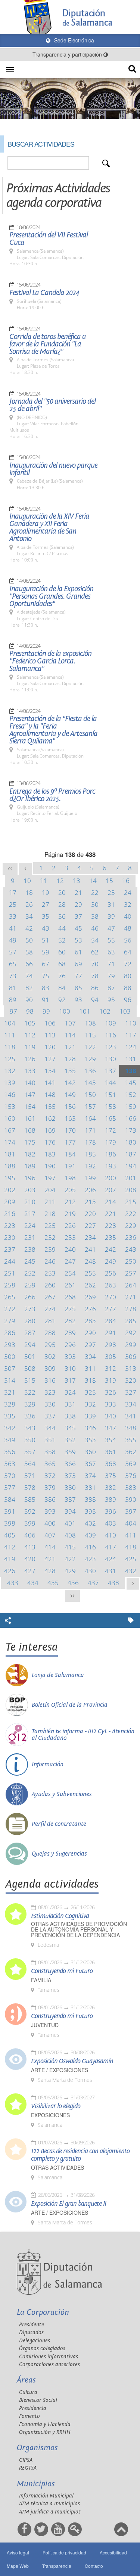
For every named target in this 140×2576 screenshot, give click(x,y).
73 (13, 976)
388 (90, 1499)
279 (10, 1321)
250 (131, 1261)
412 (10, 1547)
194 (131, 1166)
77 (78, 976)
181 (10, 1154)
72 (128, 964)
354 (111, 1440)
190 (50, 1166)
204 (50, 1190)
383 (131, 1487)
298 (111, 1345)
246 (50, 1261)
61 (78, 952)
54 (95, 940)
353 (90, 1440)
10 (27, 881)
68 (62, 964)
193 (111, 1166)
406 (30, 1535)
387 (70, 1499)
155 (50, 1106)
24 (128, 892)
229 (131, 1225)
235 (111, 1237)
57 (13, 952)
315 (30, 1380)
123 (111, 1047)
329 (30, 1404)
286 (10, 1333)
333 (111, 1404)
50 (29, 940)
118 (10, 1047)
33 (13, 916)
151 (111, 1095)
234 (90, 1237)
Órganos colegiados (42, 2348)
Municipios (36, 2484)
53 (78, 940)
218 (50, 1214)
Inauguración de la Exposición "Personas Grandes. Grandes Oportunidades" (51, 596)
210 (30, 1202)
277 (111, 1309)
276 (90, 1309)
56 (128, 940)
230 (10, 1237)
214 (111, 1202)
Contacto (94, 2566)
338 (70, 1416)
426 (10, 1571)
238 (30, 1249)
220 (90, 1214)
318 (90, 1380)
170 (70, 1130)
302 (50, 1356)
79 (111, 976)
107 (70, 1023)
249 (111, 1261)
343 (30, 1428)
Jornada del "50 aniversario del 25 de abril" (52, 405)
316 (50, 1380)
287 (30, 1333)
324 (70, 1392)
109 (111, 1023)
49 (13, 940)
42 (29, 928)
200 (111, 1178)
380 (70, 1487)
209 (10, 1202)
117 (131, 1035)
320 (131, 1380)
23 (111, 892)
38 (95, 916)
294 (30, 1345)
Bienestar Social (38, 2400)
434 (33, 1583)
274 (50, 1309)
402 (90, 1523)
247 (70, 1261)
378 (30, 1487)
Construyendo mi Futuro (62, 1971)
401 (70, 1523)
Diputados (31, 2332)
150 (90, 1095)
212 (70, 1202)
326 (111, 1392)
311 (90, 1368)
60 (62, 952)
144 (111, 1083)
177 (70, 1142)
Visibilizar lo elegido (56, 2106)
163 (70, 1118)
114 (70, 1035)
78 (95, 976)
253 (50, 1273)
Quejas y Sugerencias (59, 1854)
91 (46, 1000)
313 (131, 1368)
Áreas (26, 2380)
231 (30, 1237)
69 (78, 964)
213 (90, 1202)
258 (10, 1285)
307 (10, 1368)
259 (30, 1285)
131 (131, 1059)
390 (131, 1499)
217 (30, 1214)
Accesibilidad (113, 2552)
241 (90, 1249)
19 (46, 892)
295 (50, 1345)
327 (131, 1392)
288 (50, 1333)
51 (46, 940)
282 (70, 1321)
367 (90, 1464)
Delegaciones (35, 2341)
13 (77, 881)
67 (46, 964)
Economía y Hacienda (45, 2424)
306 (131, 1356)
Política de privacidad (64, 2552)
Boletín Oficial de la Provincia (70, 1705)
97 (13, 1011)
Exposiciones (50, 2115)
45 (78, 928)
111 (10, 1035)
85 (78, 988)
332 (90, 1404)
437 (93, 1583)
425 (131, 1559)
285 (131, 1321)
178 (90, 1142)
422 (70, 1559)
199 (90, 1178)
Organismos (37, 2448)
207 (111, 1190)
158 (111, 1106)
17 (13, 892)
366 (70, 1464)
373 (70, 1476)
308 (30, 1368)
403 (111, 1523)
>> (72, 1596)
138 (131, 1071)
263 (111, 1285)
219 (70, 1214)
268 (70, 1297)
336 (30, 1416)
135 (70, 1071)
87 (111, 988)
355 (131, 1440)
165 (111, 1118)
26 (29, 904)
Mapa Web (18, 2566)
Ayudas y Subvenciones (62, 1794)
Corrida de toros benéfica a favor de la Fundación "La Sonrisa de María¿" (48, 344)
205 (70, 1190)
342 (10, 1428)
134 (50, 1071)
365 (50, 1464)
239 (50, 1249)
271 (131, 1297)
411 (131, 1535)
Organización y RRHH (45, 2432)
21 (78, 892)
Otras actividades (57, 2168)
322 (30, 1392)
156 (70, 1106)
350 (30, 1440)
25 (13, 904)
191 (70, 1166)
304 (90, 1356)
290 (90, 1333)
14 (93, 881)
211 (50, 1202)
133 (30, 1071)
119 (30, 1047)
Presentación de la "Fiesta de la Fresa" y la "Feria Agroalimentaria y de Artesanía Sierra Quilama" (53, 730)
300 (10, 1356)
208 (131, 1190)
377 (10, 1487)
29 (78, 904)
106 (50, 1023)
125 (10, 1059)
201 (131, 1178)
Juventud (45, 2025)
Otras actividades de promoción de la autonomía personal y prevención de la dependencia (79, 1929)
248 (90, 1261)
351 (50, 1440)
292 (131, 1333)
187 (131, 1154)
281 (50, 1321)
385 (30, 1499)
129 (90, 1059)
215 (131, 1202)
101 (85, 1011)
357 (30, 1452)
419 (10, 1559)
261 (70, 1285)
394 (70, 1511)
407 (50, 1535)
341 (131, 1416)
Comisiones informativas (49, 2357)
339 (90, 1416)
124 (131, 1047)
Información (48, 1764)
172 (111, 1130)
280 (30, 1321)
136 (90, 1071)
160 (10, 1118)
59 (46, 952)
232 (50, 1237)
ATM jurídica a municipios (50, 2512)
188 (10, 1166)
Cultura (28, 2392)
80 (128, 976)
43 (46, 928)
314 (10, 1380)
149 (70, 1095)
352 (70, 1440)
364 (30, 1464)
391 (10, 1511)
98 (30, 1011)
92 (62, 1000)
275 (70, 1309)
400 (50, 1523)
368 (111, 1464)
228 (111, 1225)
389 (111, 1499)
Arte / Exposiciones (60, 2070)
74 (29, 976)
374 (90, 1476)
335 (10, 1416)
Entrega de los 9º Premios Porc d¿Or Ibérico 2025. (52, 795)
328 (10, 1404)
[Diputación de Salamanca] (70, 17)
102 (105, 1011)
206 (90, 1190)
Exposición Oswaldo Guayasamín (72, 2061)
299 (131, 1345)
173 (131, 1130)
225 (50, 1225)
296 (70, 1345)
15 (109, 881)
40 (128, 916)
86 (95, 988)
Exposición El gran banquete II (69, 2204)
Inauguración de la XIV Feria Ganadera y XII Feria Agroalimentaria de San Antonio (49, 528)
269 (90, 1297)
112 (30, 1035)
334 (131, 1404)
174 (10, 1142)
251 (10, 1273)
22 (95, 892)
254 (70, 1273)
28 (62, 904)
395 (90, 1511)
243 (131, 1249)
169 (50, 1130)
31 (111, 904)
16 (126, 881)
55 (111, 940)
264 (131, 1285)
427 (30, 1571)
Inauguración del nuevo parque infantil (53, 469)
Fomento (29, 2416)
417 (111, 1547)
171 (90, 1130)
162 (50, 1118)
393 (50, 1511)
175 (30, 1142)
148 (50, 1095)
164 (90, 1118)
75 (46, 976)
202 (10, 1190)
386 (50, 1499)
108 (90, 1023)
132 (10, 1071)
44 (62, 928)
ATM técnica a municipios (49, 2504)
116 (111, 1035)
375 (111, 1476)
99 (46, 1011)
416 (90, 1547)
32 (128, 904)
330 (50, 1404)
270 (111, 1297)
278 (131, 1309)
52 (62, 940)
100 (65, 1011)
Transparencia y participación (68, 54)
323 (50, 1392)
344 (50, 1428)
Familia (41, 1980)
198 (70, 1178)
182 (30, 1154)
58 (29, 952)
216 (10, 1214)
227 (90, 1225)
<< (10, 868)
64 (128, 952)
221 (111, 1214)
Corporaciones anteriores (49, 2364)
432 (131, 1571)
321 (10, 1392)
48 (128, 928)
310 (70, 1368)
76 (62, 976)
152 (131, 1095)
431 (111, 1571)
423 (90, 1559)
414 (50, 1547)
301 (30, 1356)
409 (90, 1535)
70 (95, 964)
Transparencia (57, 2566)
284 (111, 1321)
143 (90, 1083)
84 (62, 988)
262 (90, 1285)
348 (131, 1428)
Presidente (32, 2325)
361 (111, 1452)
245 (30, 1261)
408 (70, 1535)
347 (111, 1428)
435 (53, 1583)
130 (111, 1059)
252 (30, 1273)
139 (10, 1083)
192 (90, 1166)
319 (111, 1380)
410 (111, 1535)
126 (30, 1059)
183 (50, 1154)
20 (62, 892)
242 (111, 1249)
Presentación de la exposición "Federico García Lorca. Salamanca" (50, 661)
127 (50, 1059)
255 (90, 1273)
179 (111, 1142)
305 (111, 1356)
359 (70, 1452)
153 (10, 1106)
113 (50, 1035)
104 (10, 1023)
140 (30, 1083)
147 (30, 1095)
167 (10, 1130)
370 (10, 1476)
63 (111, 952)
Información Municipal (46, 2496)
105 (30, 1023)
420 (30, 1559)
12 (60, 881)
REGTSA (28, 2468)
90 (29, 1000)
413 (30, 1547)
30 (95, 904)
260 (50, 1285)
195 (10, 1178)
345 (70, 1428)
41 (13, 928)
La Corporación (43, 2312)
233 (70, 1237)
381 (90, 1487)
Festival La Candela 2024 (44, 293)
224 (30, 1225)
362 (131, 1452)
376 (131, 1476)
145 (131, 1083)
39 (111, 916)
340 (111, 1416)
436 (73, 1583)
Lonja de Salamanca (58, 1675)
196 (30, 1178)
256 (111, 1273)
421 (50, 1559)
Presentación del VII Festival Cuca (49, 239)
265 (10, 1297)
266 (30, 1297)
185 (90, 1154)
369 (131, 1464)
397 (131, 1511)
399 (30, 1523)
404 (131, 1523)
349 (10, 1440)
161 (30, 1118)
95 (111, 1000)
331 (70, 1404)
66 (29, 964)
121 (70, 1047)
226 (70, 1225)
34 (29, 916)
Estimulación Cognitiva (60, 1916)
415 (70, 1547)
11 (44, 881)
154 (30, 1106)
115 (90, 1035)
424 (111, 1559)
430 (90, 1571)
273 (30, 1309)
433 (13, 1583)
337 (50, 1416)
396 (111, 1511)
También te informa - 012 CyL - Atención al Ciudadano (83, 1735)
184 (70, 1154)
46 (95, 928)
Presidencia (33, 2408)
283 (90, 1321)
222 (131, 1214)
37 (78, 916)
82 (29, 988)
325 (90, 1392)
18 (29, 892)
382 (111, 1487)
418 (131, 1547)
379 (50, 1487)
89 (13, 1000)
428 (50, 1571)
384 (10, 1499)
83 (46, 988)
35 (46, 916)
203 (30, 1190)
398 (10, 1523)
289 (70, 1333)
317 (70, 1380)
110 (131, 1023)
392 (30, 1511)
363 (10, 1464)
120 (50, 1047)
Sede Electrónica (73, 40)
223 (10, 1225)
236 (131, 1237)
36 (62, 916)
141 (50, 1083)
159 (131, 1106)
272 (10, 1309)
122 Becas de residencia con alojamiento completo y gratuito (80, 2155)
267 (50, 1297)
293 (10, 1345)
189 (30, 1166)
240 (70, 1249)
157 (90, 1106)
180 (131, 1142)
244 (10, 1261)
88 (128, 988)
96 (128, 1000)
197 (50, 1178)
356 (10, 1452)
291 (111, 1333)
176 (50, 1142)
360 (90, 1452)
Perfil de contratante (59, 1824)
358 (50, 1452)
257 (131, 1273)
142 (70, 1083)
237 (10, 1249)
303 (70, 1356)
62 (95, 952)
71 (111, 964)
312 (111, 1368)
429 (70, 1571)
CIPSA (26, 2460)
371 (30, 1476)
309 (50, 1368)
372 (50, 1476)
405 (10, 1535)
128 (70, 1059)
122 (90, 1047)
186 (111, 1154)
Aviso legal (18, 2552)
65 (13, 964)
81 (13, 988)
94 (95, 1000)
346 (90, 1428)
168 (30, 1130)
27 (46, 904)
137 (111, 1071)
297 (90, 1345)
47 (111, 928)
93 (78, 1000)
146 (10, 1095)
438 (113, 1583)
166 (131, 1118)
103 (125, 1011)
